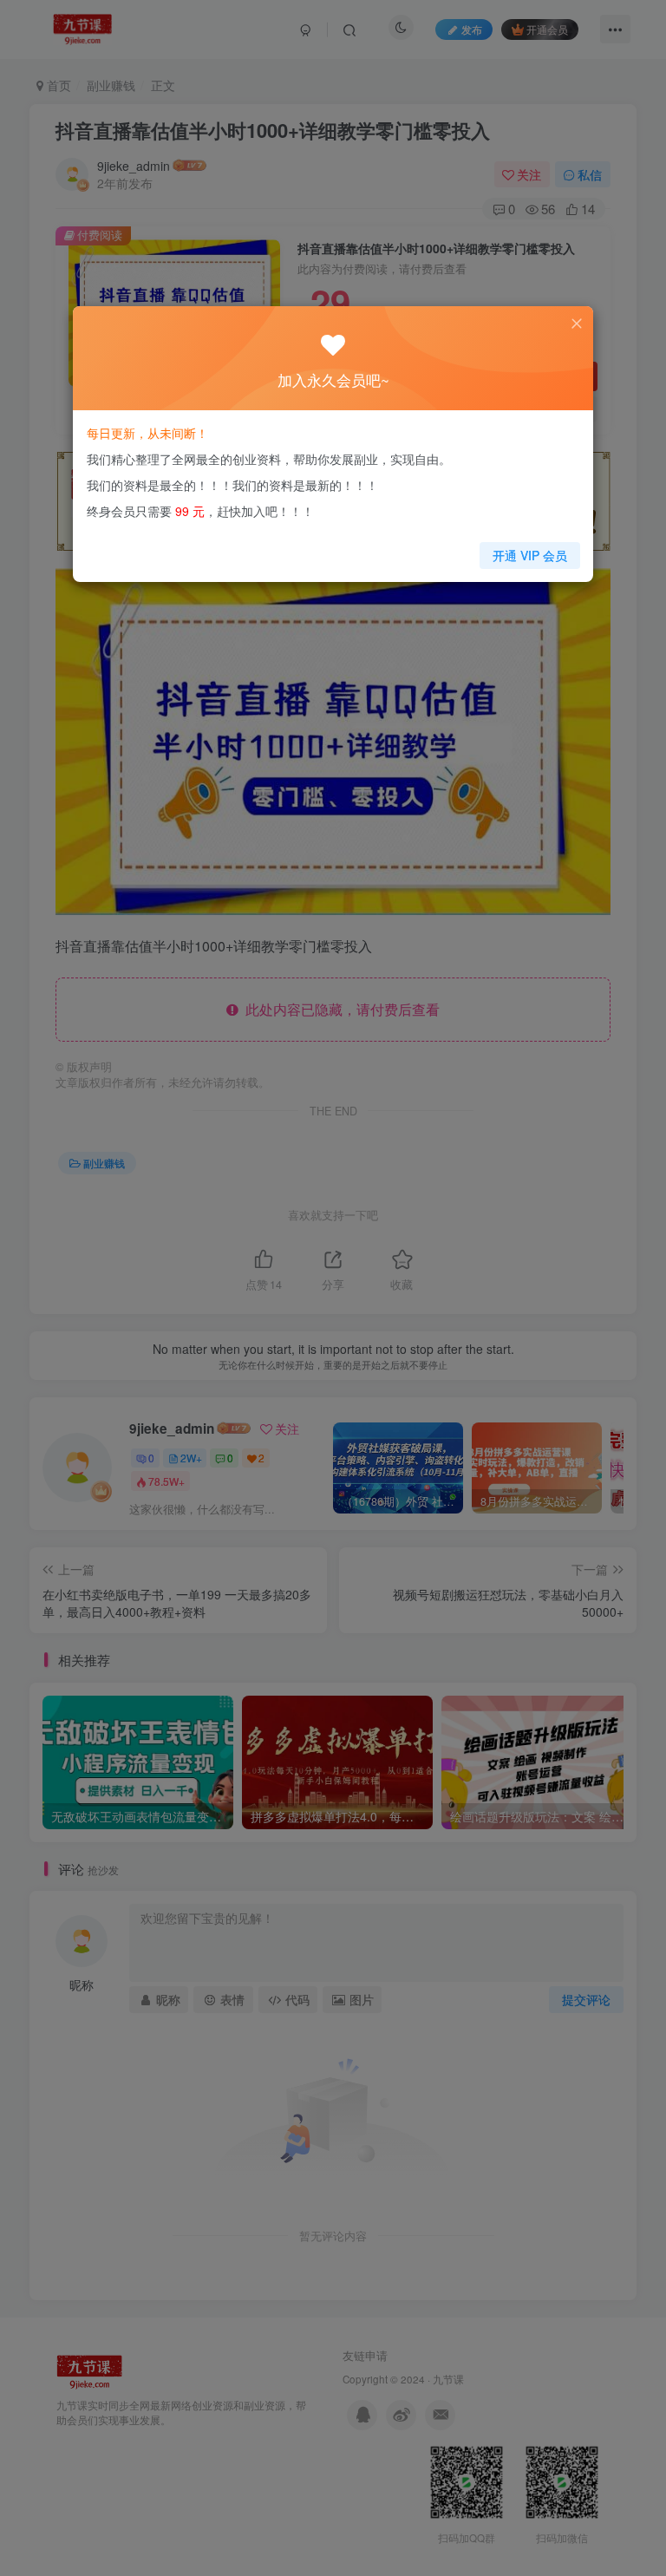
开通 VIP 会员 (530, 555)
